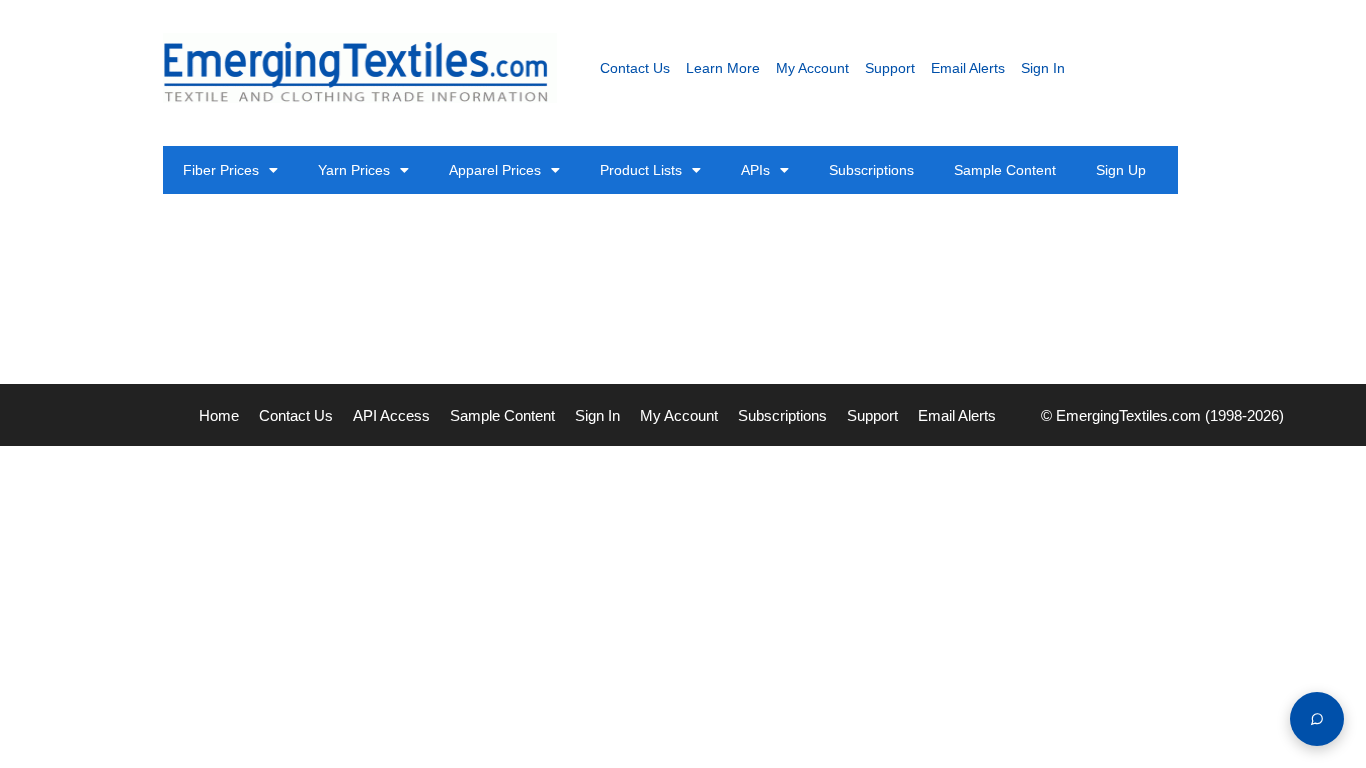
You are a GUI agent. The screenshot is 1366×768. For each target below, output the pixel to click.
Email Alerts (968, 68)
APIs (755, 170)
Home (219, 415)
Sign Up (1121, 170)
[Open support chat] (1317, 719)
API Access (391, 415)
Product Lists (641, 170)
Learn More (723, 68)
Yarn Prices (354, 170)
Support (890, 68)
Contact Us (635, 68)
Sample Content (1005, 170)
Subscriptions (871, 170)
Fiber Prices (221, 170)
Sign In (1043, 68)
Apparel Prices (495, 170)
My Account (812, 68)
